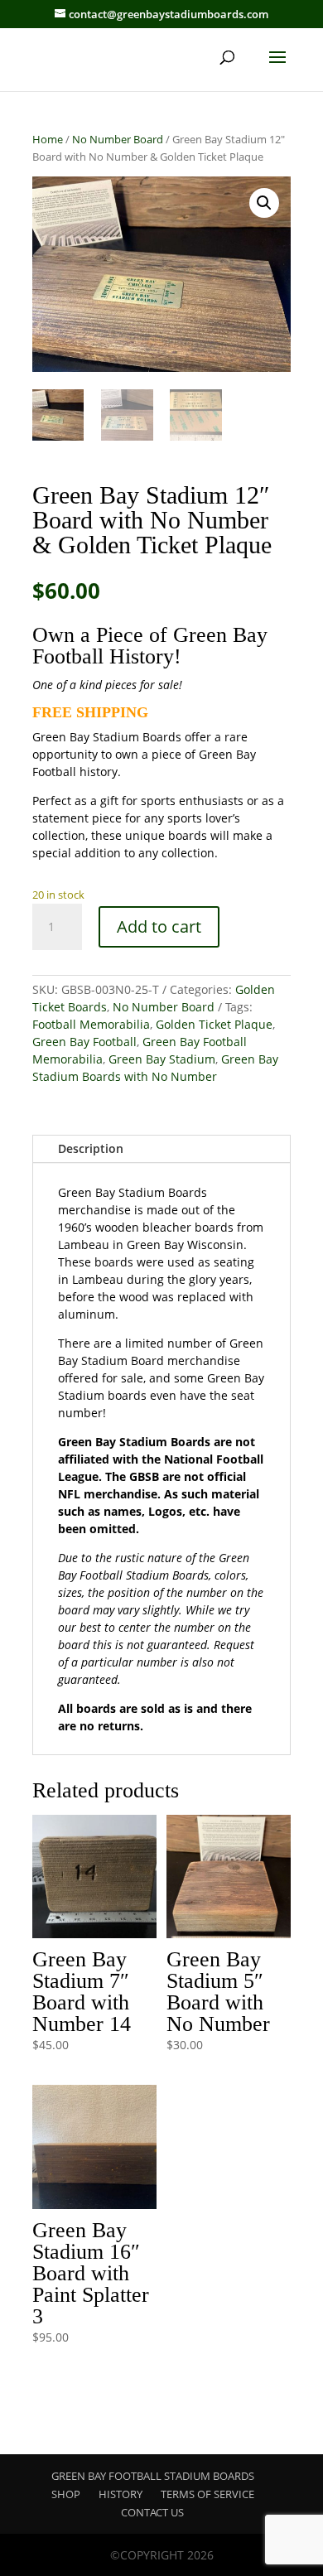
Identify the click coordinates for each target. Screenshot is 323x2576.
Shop (66, 2494)
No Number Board (118, 139)
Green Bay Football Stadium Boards (153, 2476)
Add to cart (159, 926)
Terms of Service (207, 2494)
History (121, 2494)
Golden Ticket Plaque (214, 1024)
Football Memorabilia (91, 1024)
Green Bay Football (84, 1042)
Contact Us (152, 2512)
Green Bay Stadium (162, 1059)
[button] (264, 203)
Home (48, 139)
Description (91, 1148)
